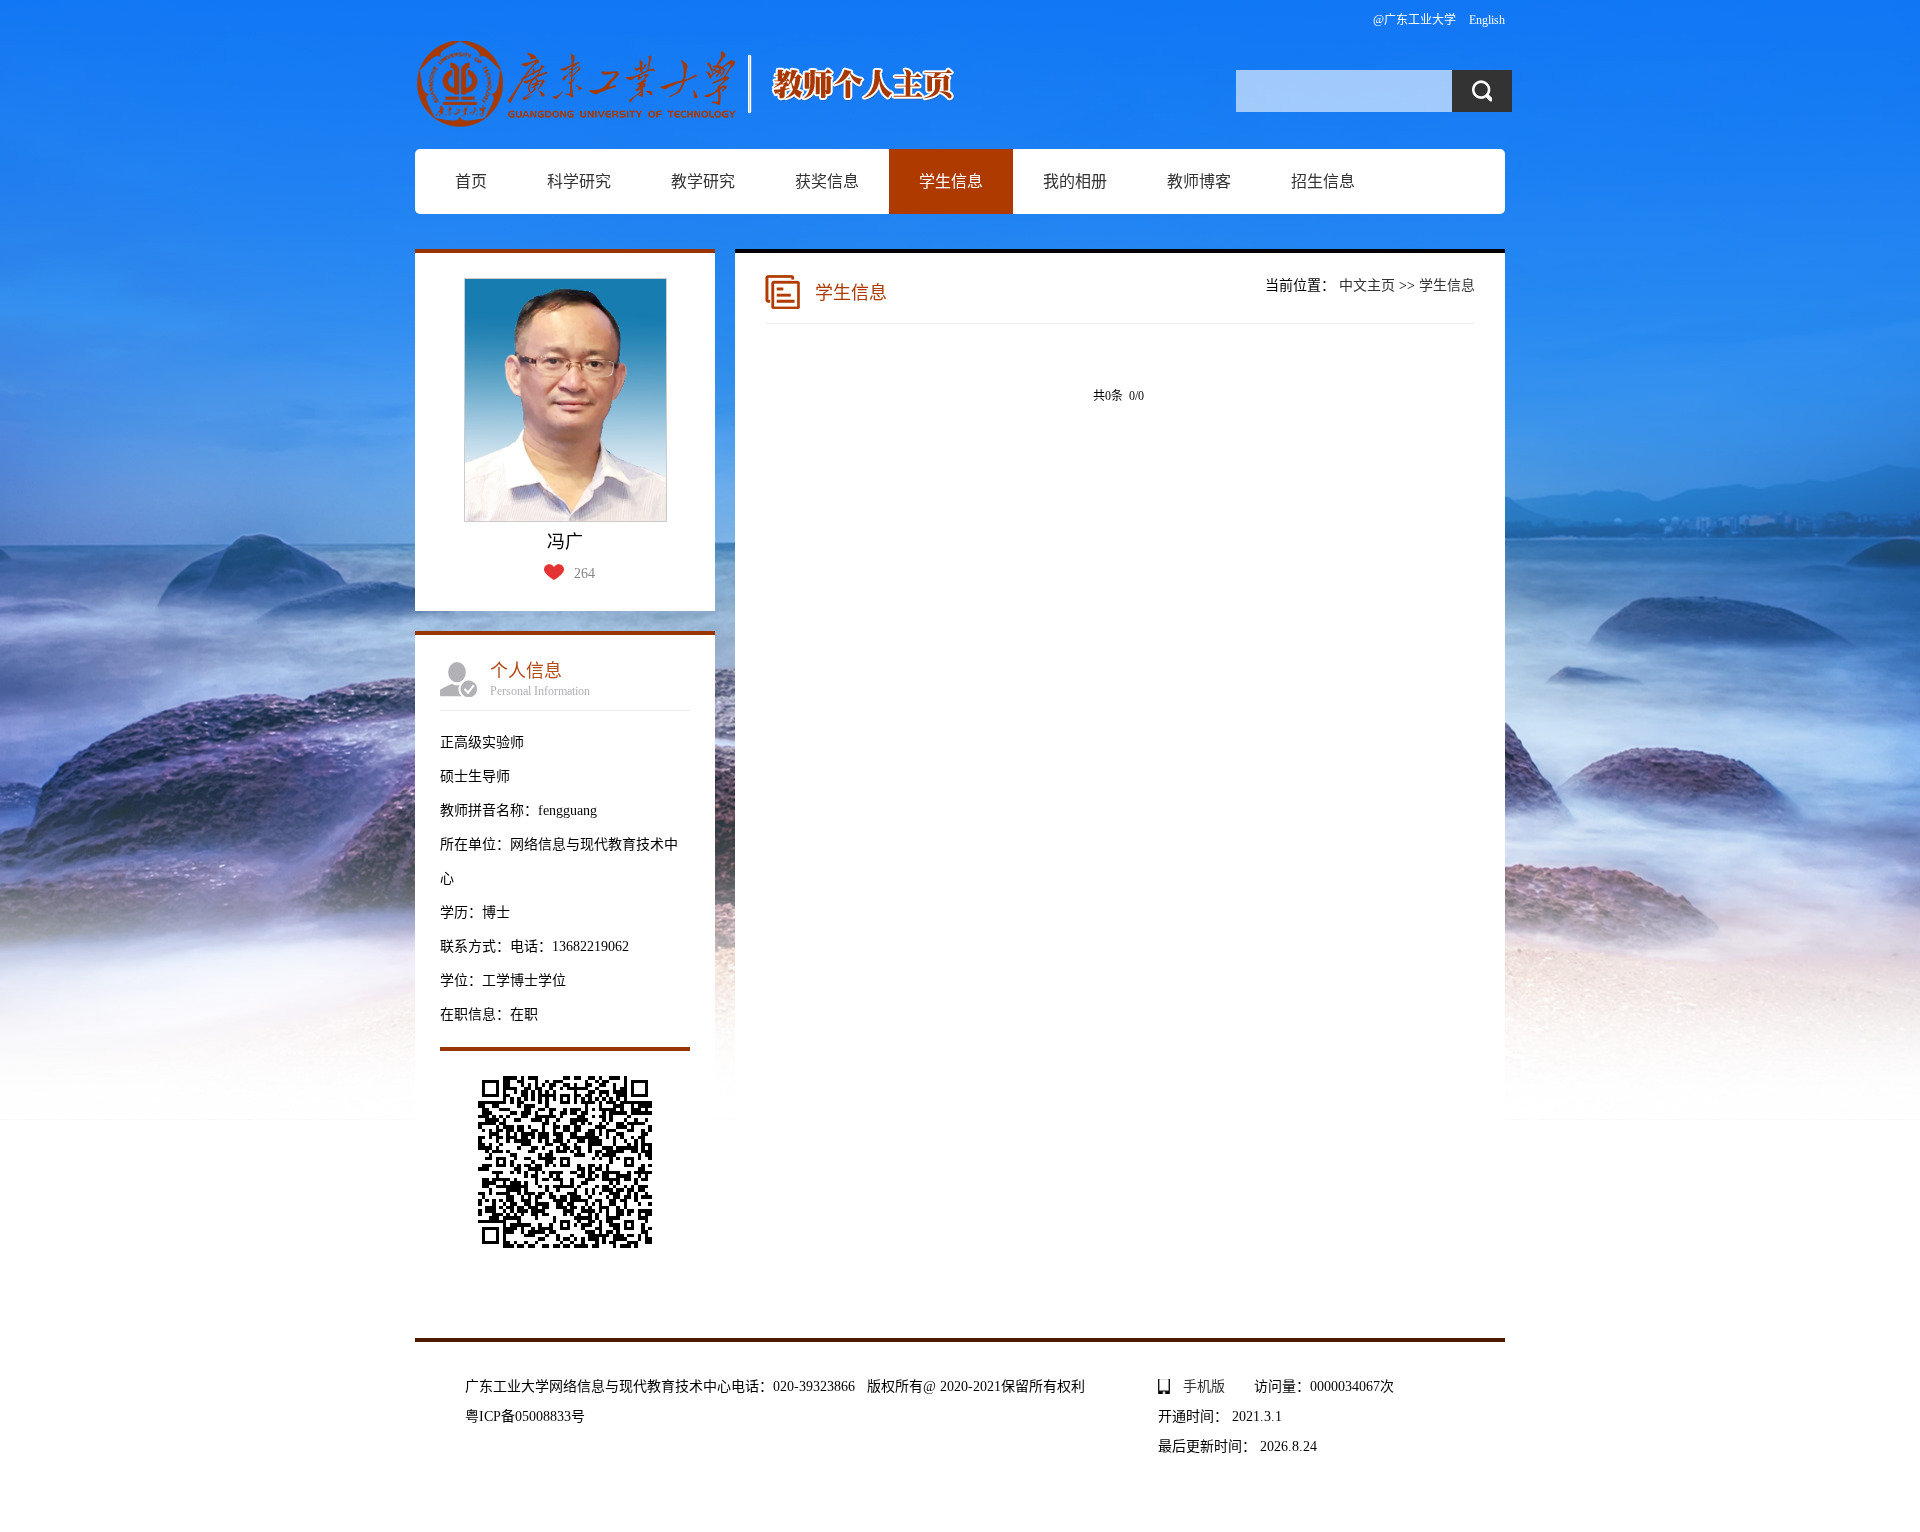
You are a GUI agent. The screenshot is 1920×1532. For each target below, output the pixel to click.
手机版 (1204, 1386)
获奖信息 (827, 181)
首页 (471, 181)
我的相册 (1075, 181)
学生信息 (951, 181)
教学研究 (703, 181)
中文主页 (1367, 285)
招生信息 (1323, 181)
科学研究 (579, 181)
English (1487, 20)
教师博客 (1199, 181)
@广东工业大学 (1414, 20)
